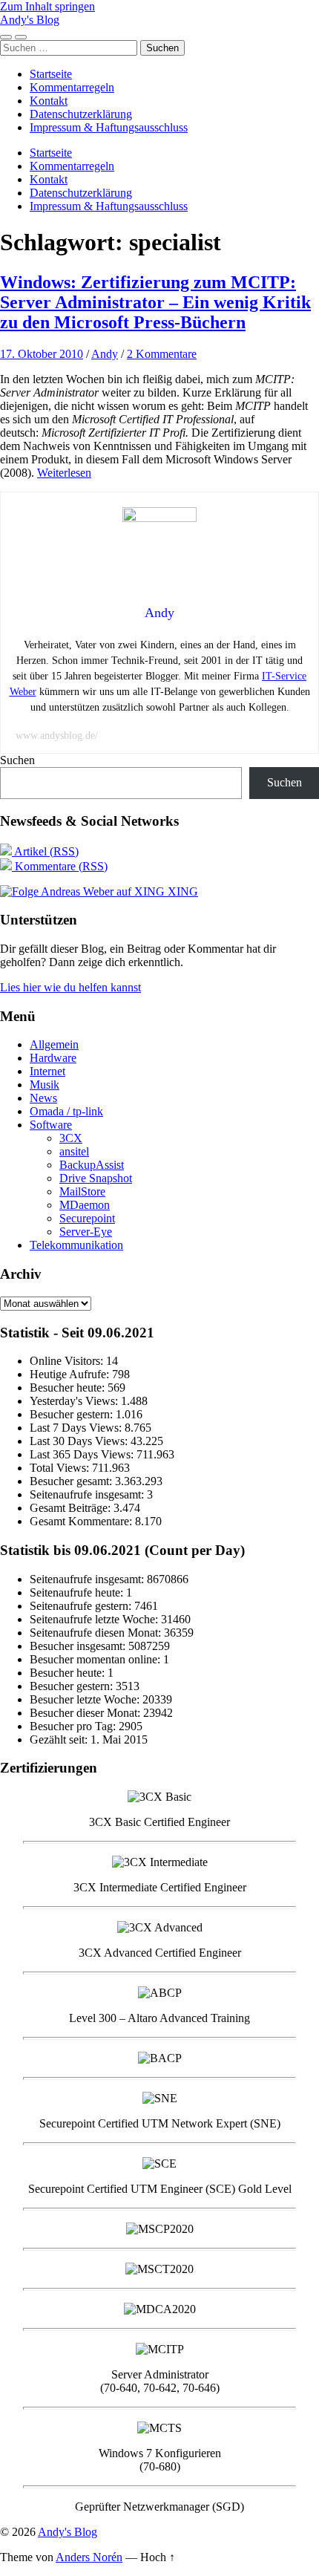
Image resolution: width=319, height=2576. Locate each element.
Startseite (51, 74)
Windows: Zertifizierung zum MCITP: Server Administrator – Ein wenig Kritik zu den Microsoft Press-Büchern (155, 302)
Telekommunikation (76, 1245)
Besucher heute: (69, 1388)
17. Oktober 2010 (42, 354)
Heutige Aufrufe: (71, 1374)
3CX (71, 1138)
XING (181, 891)
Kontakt (49, 101)
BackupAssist (92, 1165)
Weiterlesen (64, 473)
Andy (105, 354)
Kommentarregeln (72, 87)
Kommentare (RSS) (60, 866)
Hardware (53, 1058)
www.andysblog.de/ (57, 736)
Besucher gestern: (73, 1414)
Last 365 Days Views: (83, 1454)
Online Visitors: (68, 1361)
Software (51, 1125)
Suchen (17, 760)
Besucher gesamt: (72, 1481)
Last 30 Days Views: (80, 1441)
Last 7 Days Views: (77, 1428)
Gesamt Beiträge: (72, 1508)
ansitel (74, 1151)
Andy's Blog (30, 20)
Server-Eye (86, 1232)
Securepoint (87, 1218)
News (43, 1098)
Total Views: (61, 1468)
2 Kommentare (162, 354)
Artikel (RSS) (45, 851)
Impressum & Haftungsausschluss (109, 127)
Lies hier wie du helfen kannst (70, 987)
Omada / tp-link (66, 1111)
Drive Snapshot (96, 1178)
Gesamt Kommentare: (82, 1521)
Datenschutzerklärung (81, 114)
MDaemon (85, 1205)
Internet (47, 1071)
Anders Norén (89, 2557)
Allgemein (54, 1044)
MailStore (82, 1191)
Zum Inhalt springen (47, 6)
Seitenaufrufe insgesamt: (88, 1494)
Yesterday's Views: (75, 1401)
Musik (45, 1085)
